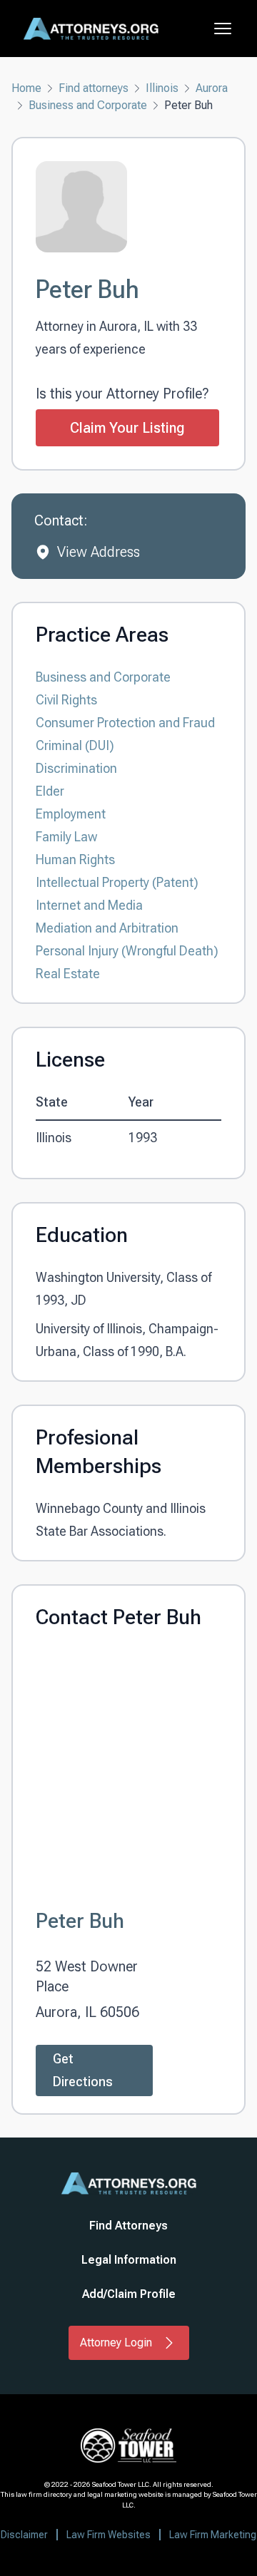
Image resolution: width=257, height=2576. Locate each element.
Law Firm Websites (109, 2535)
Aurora (212, 88)
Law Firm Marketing (213, 2535)
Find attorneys (94, 88)
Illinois (162, 88)
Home (26, 88)
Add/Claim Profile (129, 2294)
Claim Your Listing (127, 428)
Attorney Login (116, 2342)
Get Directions (83, 2070)
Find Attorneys (128, 2226)
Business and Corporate (88, 105)
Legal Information (129, 2260)
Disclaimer (24, 2535)
